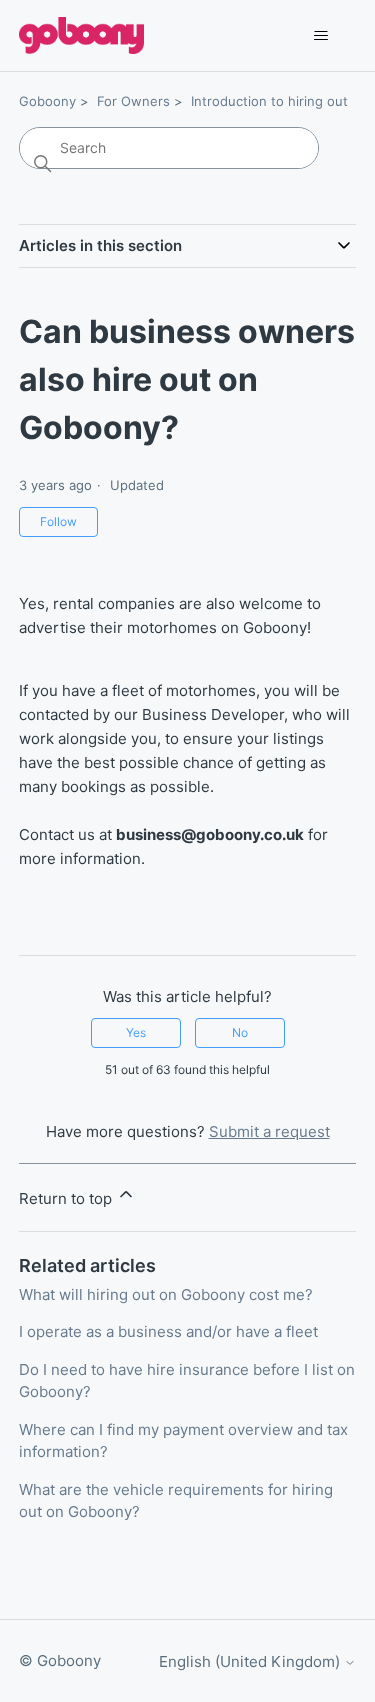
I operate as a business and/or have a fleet (168, 1331)
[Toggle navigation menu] (320, 36)
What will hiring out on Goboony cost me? (166, 1294)
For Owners (133, 101)
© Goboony (60, 1660)
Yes (136, 1032)
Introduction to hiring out (269, 101)
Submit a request (269, 1131)
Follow (58, 521)
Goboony (47, 101)
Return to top (67, 1198)
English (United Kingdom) (251, 1661)
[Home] (81, 35)
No (240, 1032)
